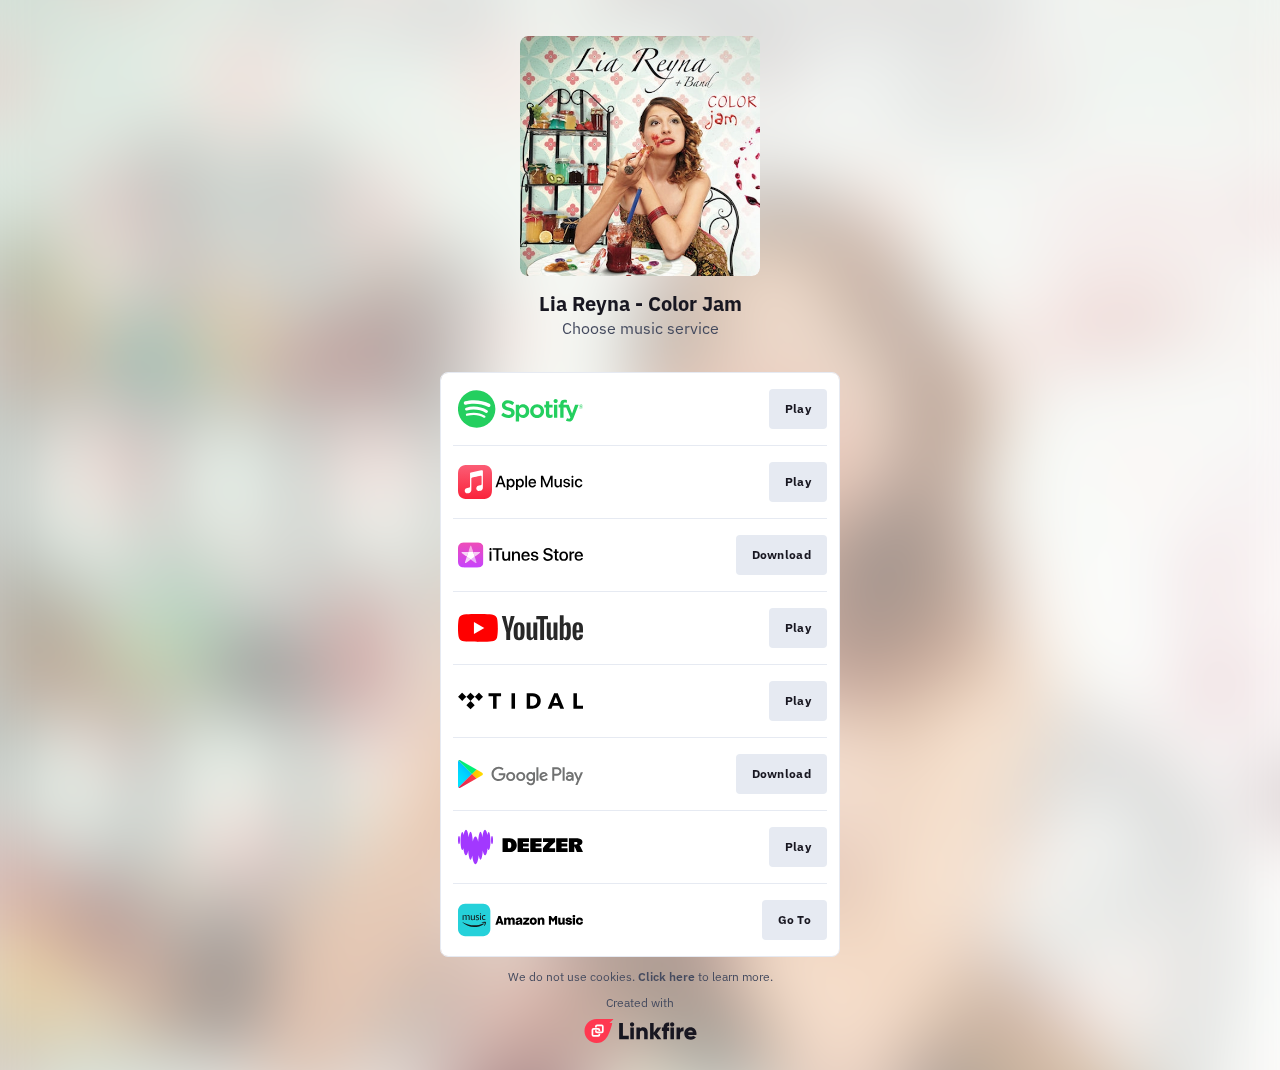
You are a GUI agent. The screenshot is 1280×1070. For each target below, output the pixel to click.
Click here (666, 976)
